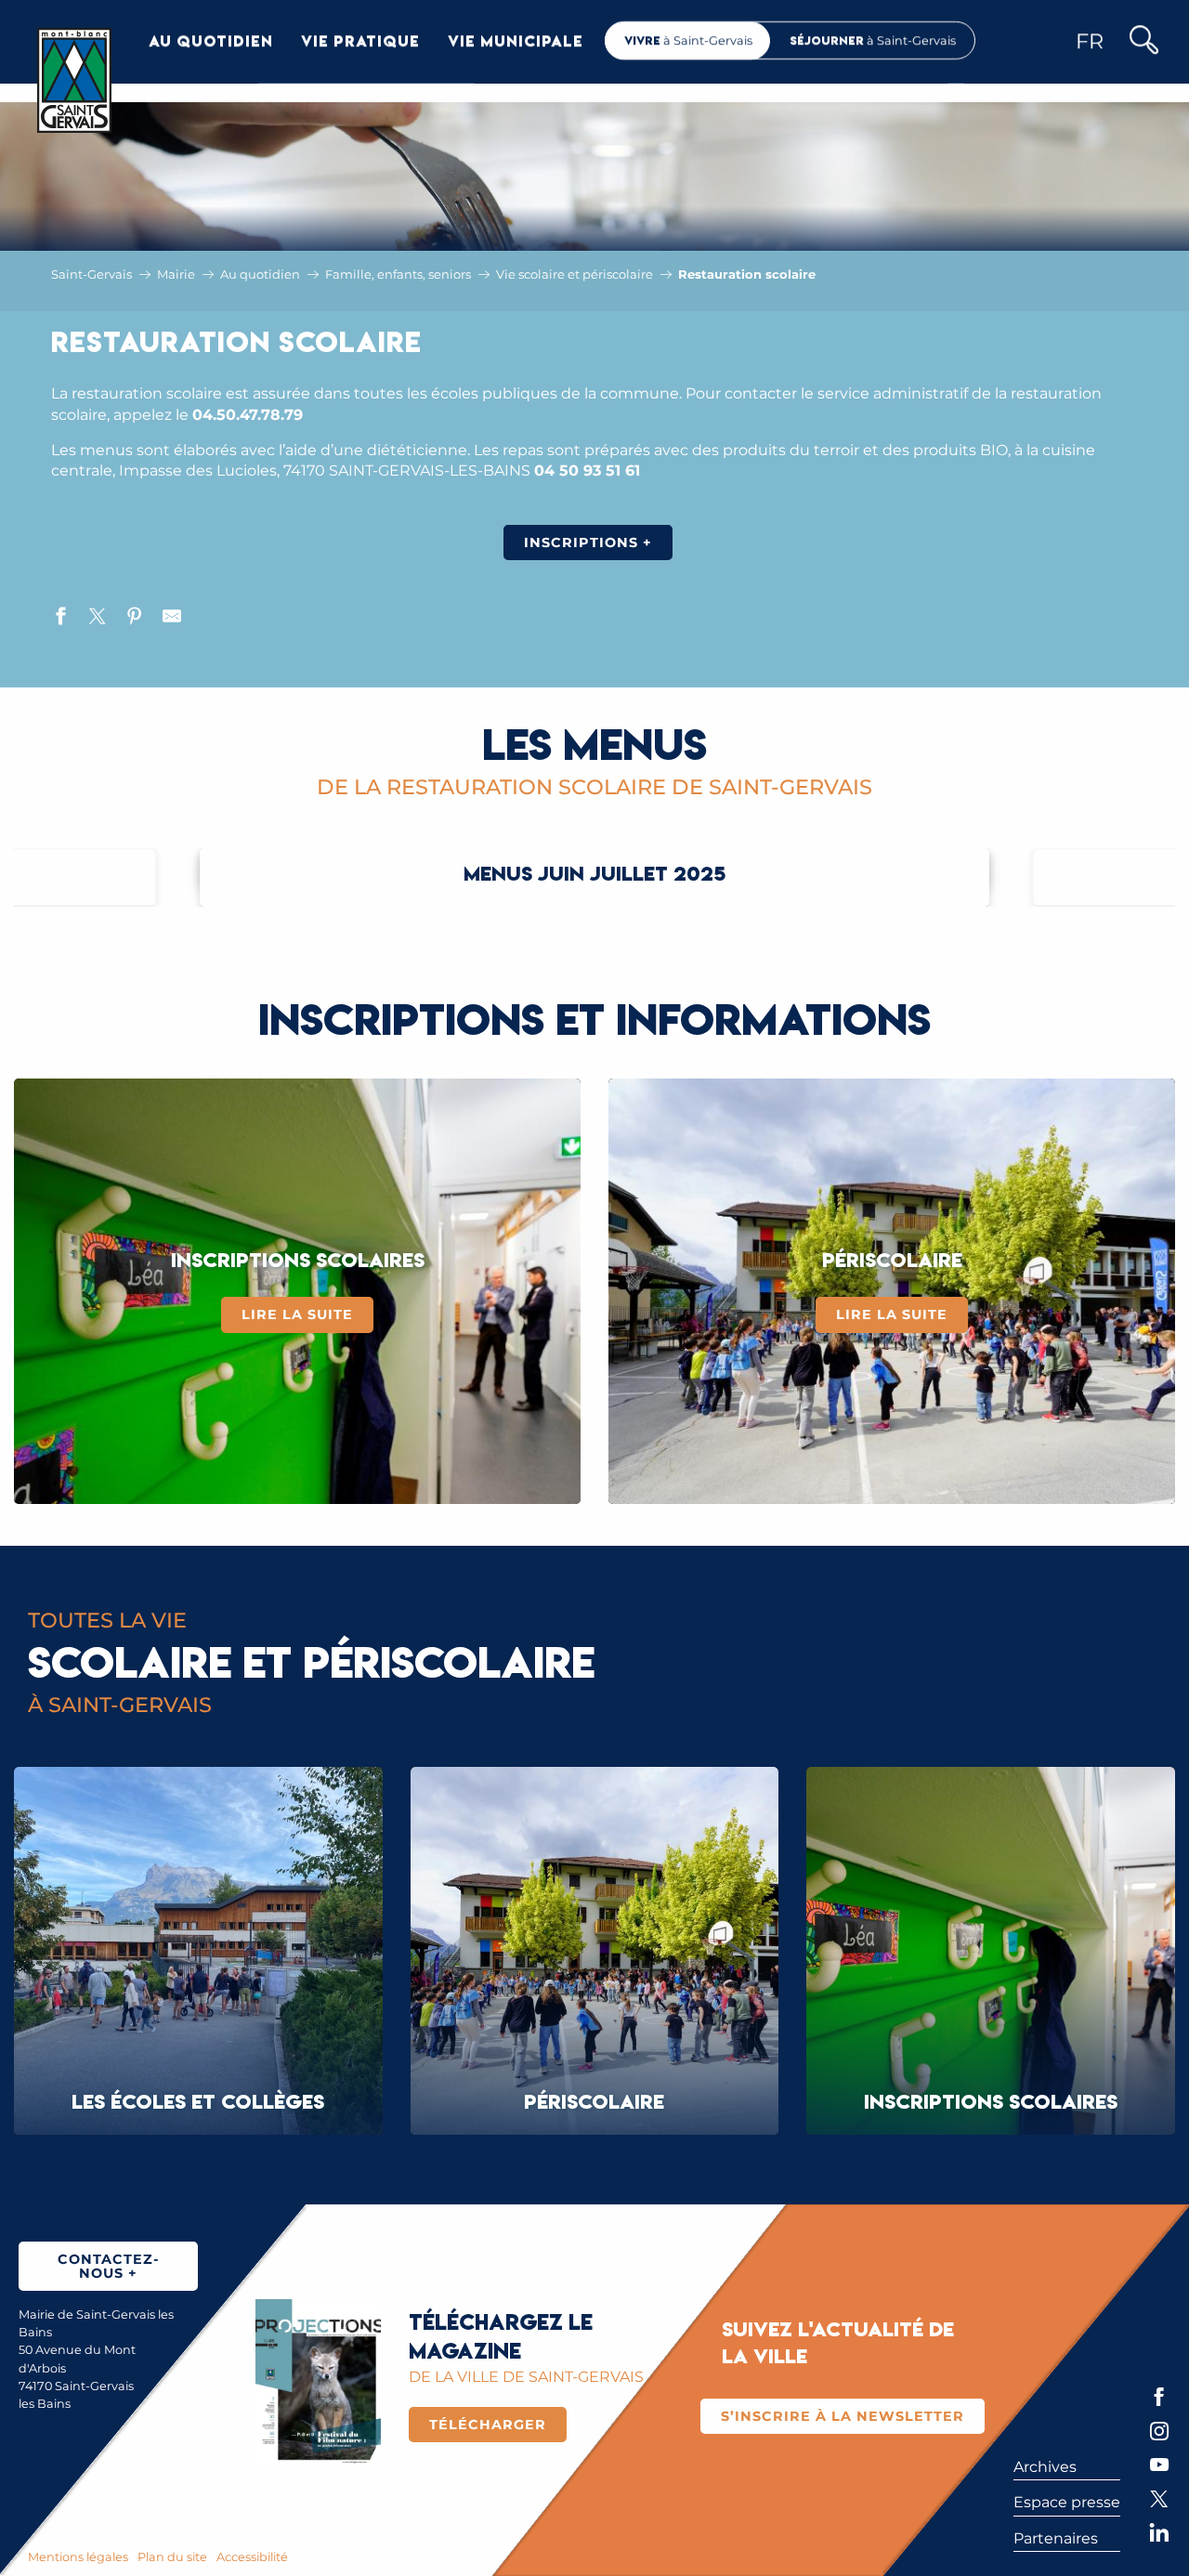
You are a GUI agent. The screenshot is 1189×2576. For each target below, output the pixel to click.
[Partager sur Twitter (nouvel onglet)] (98, 619)
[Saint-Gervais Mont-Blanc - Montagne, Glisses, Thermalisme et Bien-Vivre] (74, 80)
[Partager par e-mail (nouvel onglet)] (172, 619)
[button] (1143, 41)
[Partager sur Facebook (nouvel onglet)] (60, 619)
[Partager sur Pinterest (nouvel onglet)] (135, 619)
